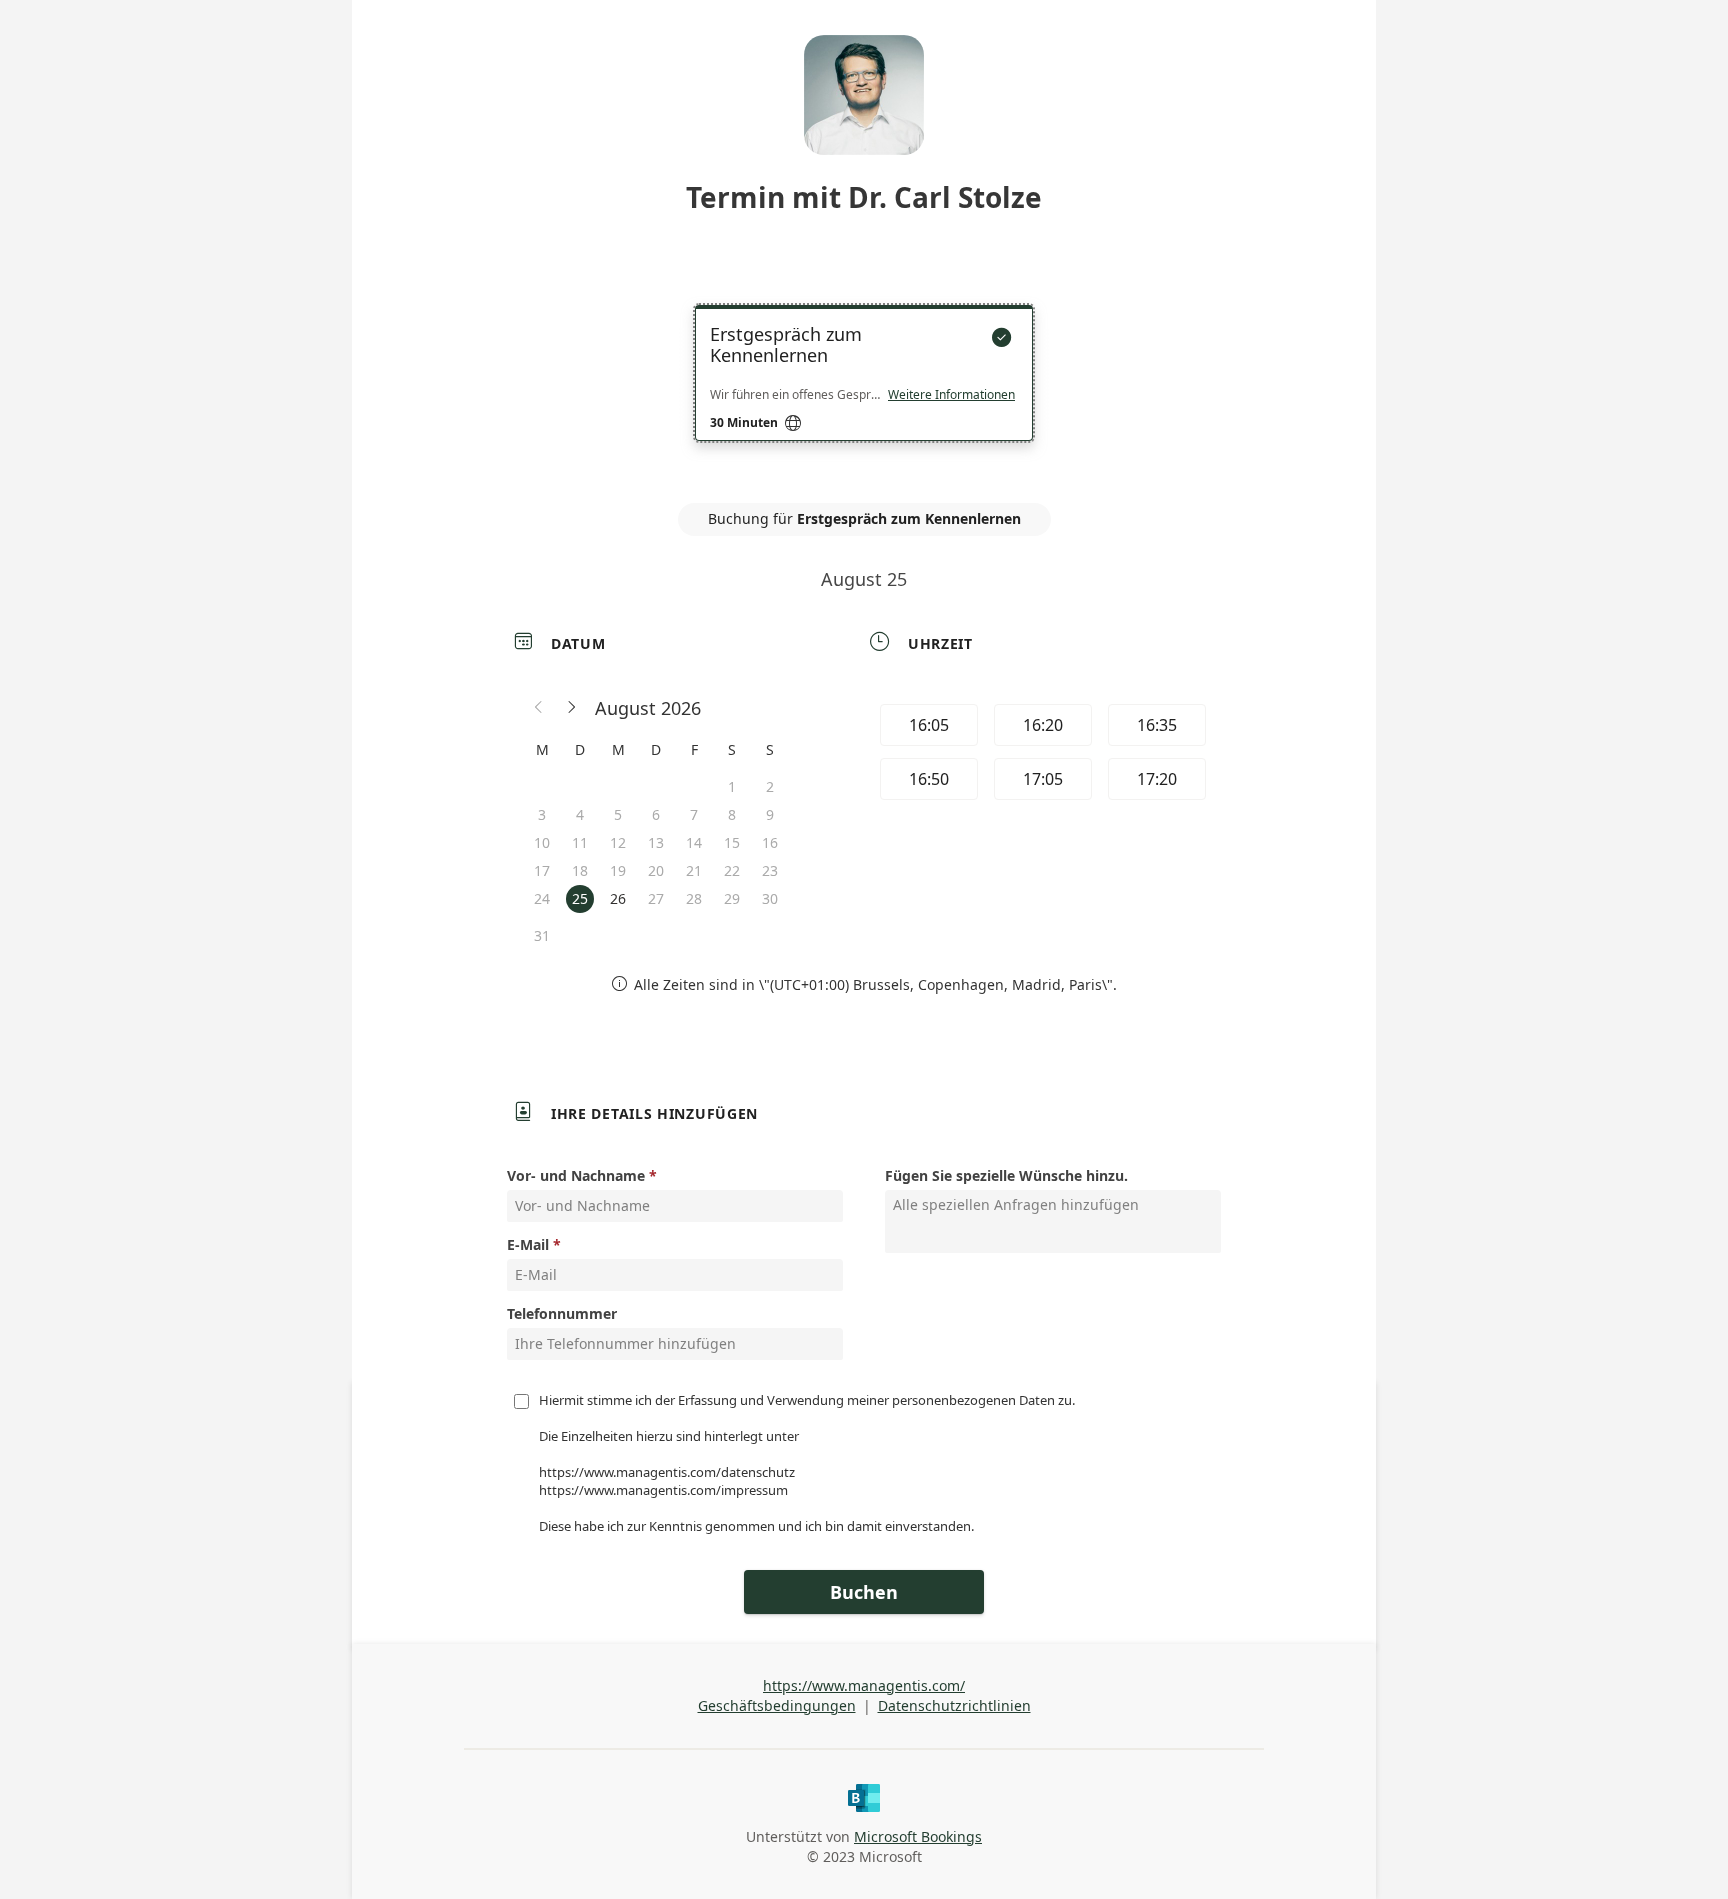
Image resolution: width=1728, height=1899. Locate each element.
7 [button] (694, 814)
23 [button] (770, 870)
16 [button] (770, 842)
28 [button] (694, 898)
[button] (539, 708)
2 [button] (770, 786)
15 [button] (732, 842)
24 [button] (542, 898)
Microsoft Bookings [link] (918, 1836)
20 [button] (656, 870)
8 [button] (732, 814)
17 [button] (542, 870)
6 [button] (656, 814)
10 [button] (542, 842)
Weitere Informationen (951, 395)
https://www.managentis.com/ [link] (864, 1685)
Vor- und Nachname (576, 1175)
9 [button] (770, 814)
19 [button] (618, 870)
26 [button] (618, 898)
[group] (1041, 755)
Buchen (864, 1592)
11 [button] (580, 842)
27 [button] (656, 898)
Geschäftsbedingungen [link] (777, 1705)
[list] (864, 391)
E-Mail (528, 1244)
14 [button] (694, 842)
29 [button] (732, 898)
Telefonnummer (562, 1313)
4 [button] (580, 814)
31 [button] (542, 935)
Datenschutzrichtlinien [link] (954, 1705)
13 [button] (656, 842)
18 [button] (580, 870)
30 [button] (770, 898)
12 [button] (618, 842)
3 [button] (542, 814)
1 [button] (732, 786)
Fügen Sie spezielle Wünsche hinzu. (1006, 1175)
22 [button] (732, 870)
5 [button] (618, 814)
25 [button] (580, 898)
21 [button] (694, 870)
